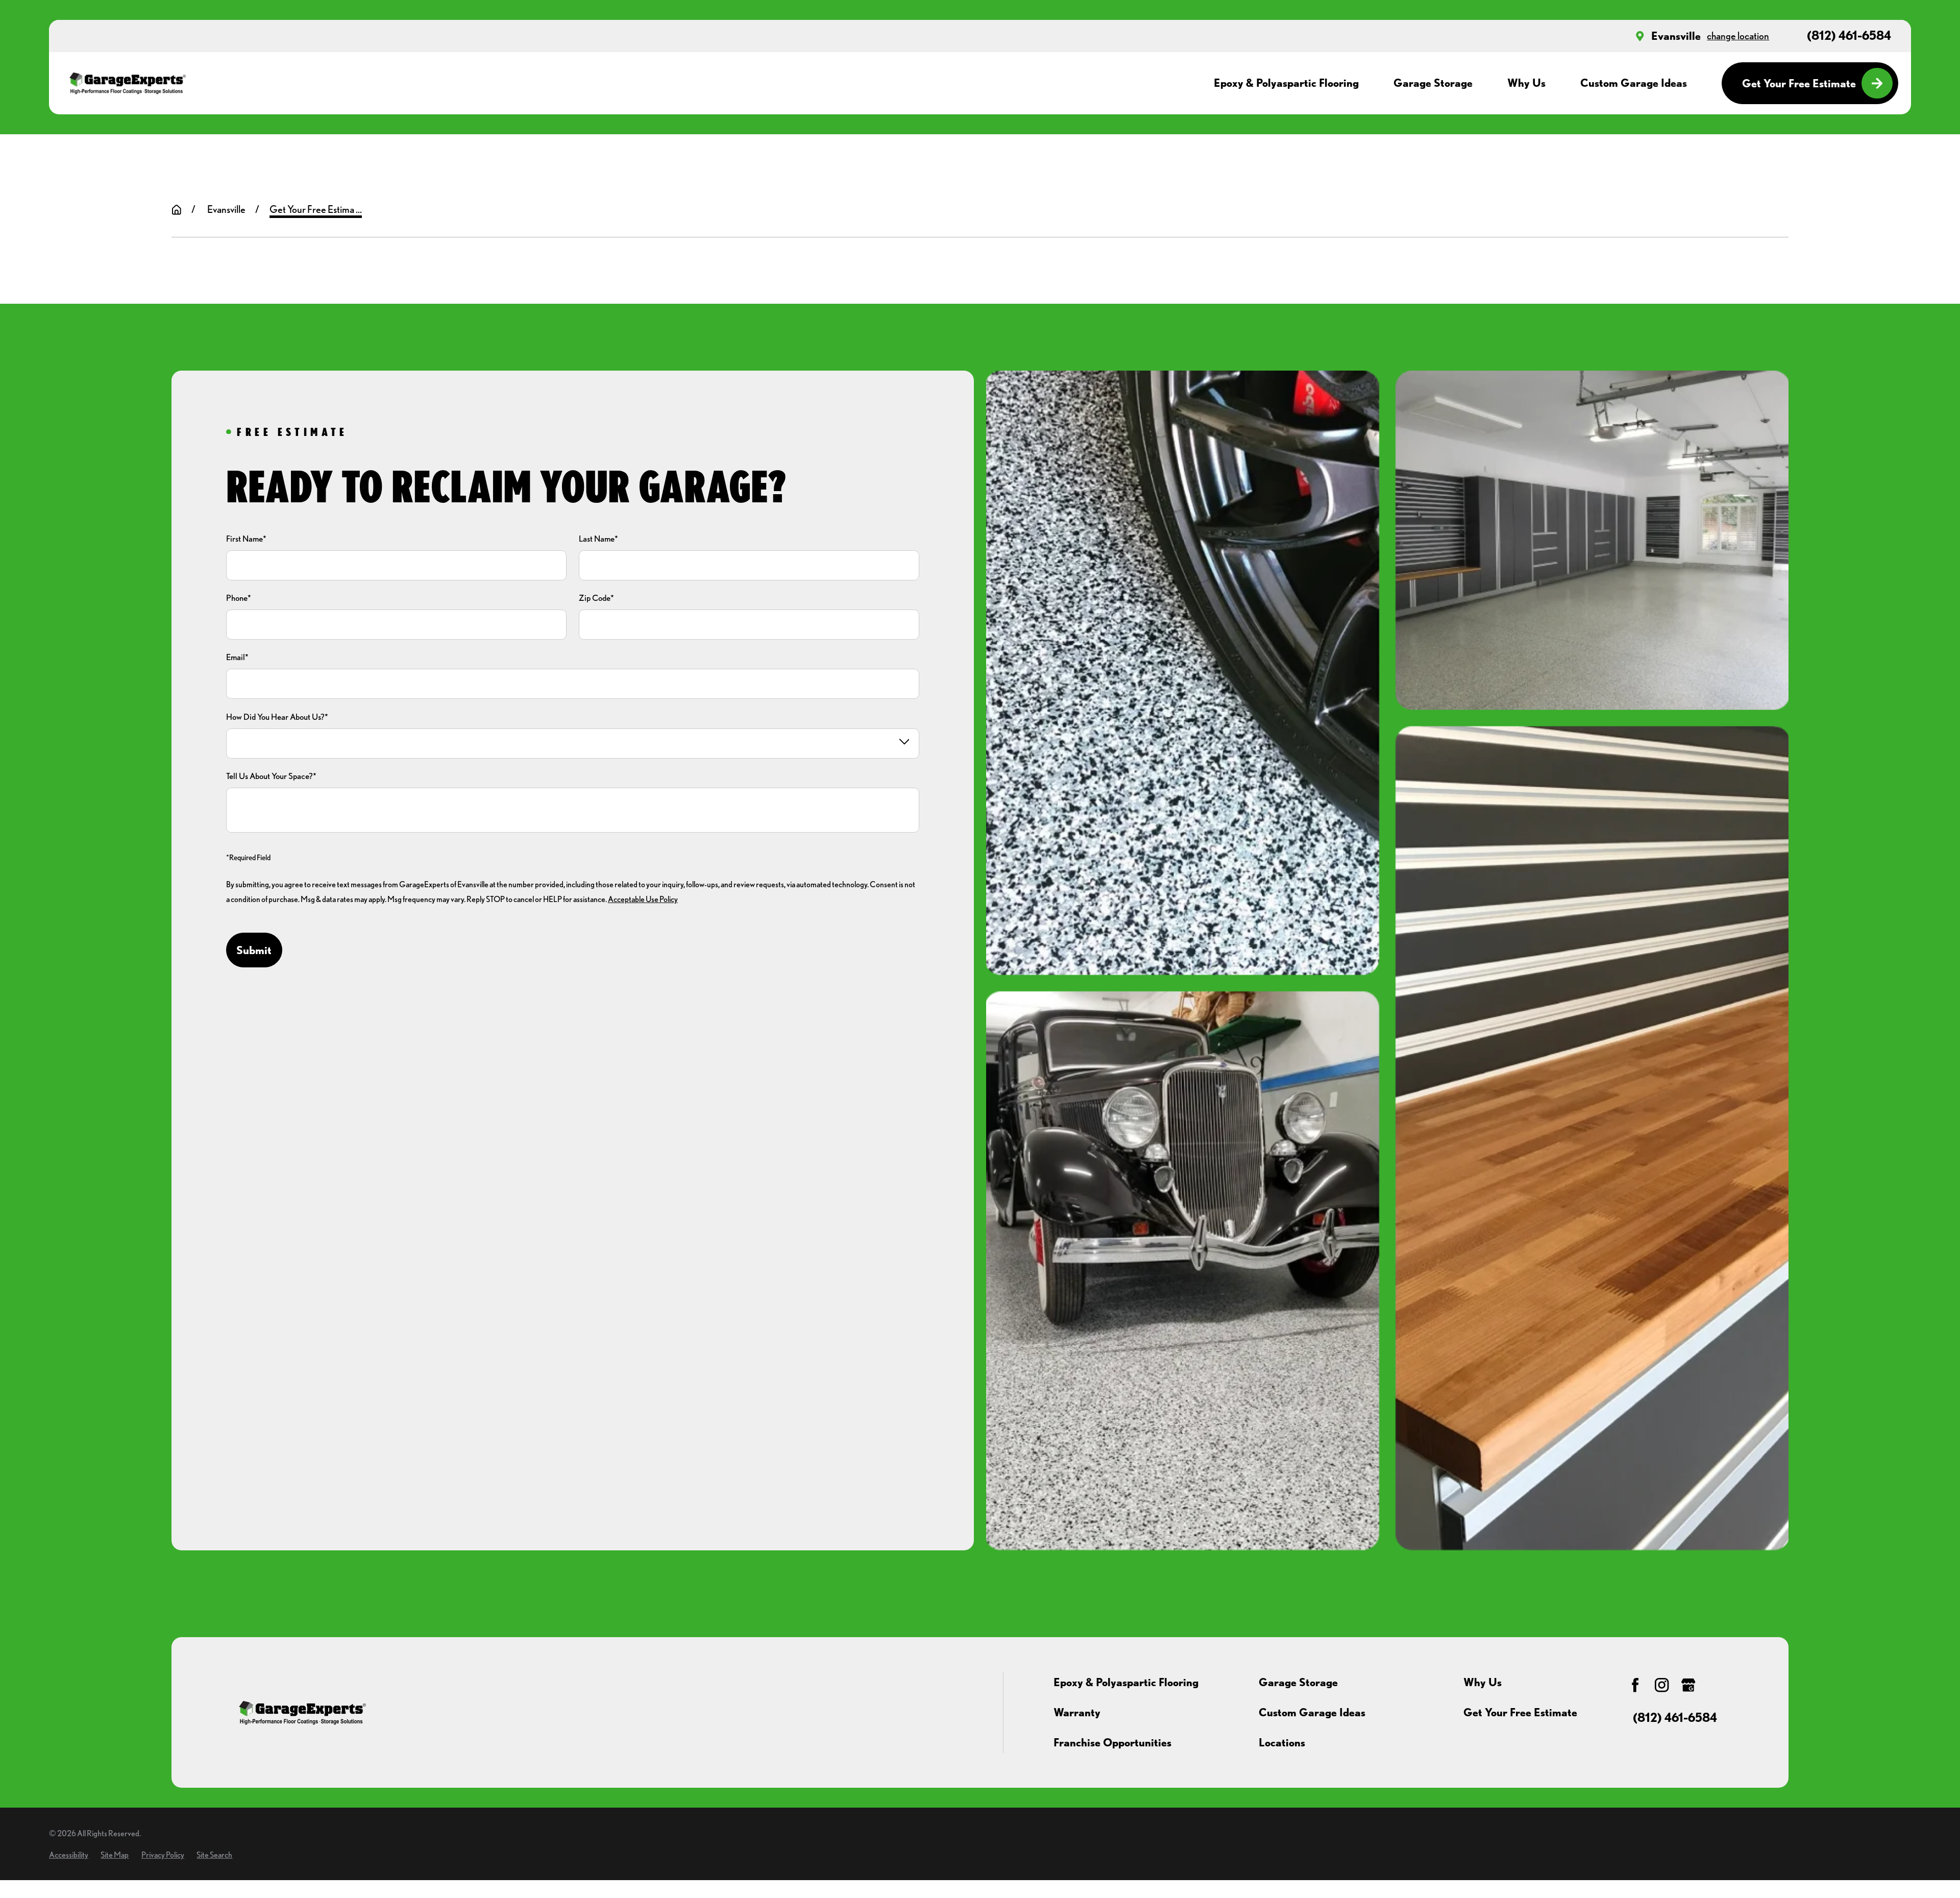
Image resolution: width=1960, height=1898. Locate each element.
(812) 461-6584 (1849, 36)
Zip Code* (596, 598)
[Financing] (1715, 1685)
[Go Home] (177, 210)
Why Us (1483, 1682)
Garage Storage (1298, 1682)
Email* (237, 657)
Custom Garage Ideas (1312, 1712)
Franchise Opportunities (1112, 1742)
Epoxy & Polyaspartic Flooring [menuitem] (1286, 83)
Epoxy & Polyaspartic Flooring (1126, 1682)
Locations (1282, 1742)
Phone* (239, 598)
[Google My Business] (1688, 1685)
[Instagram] (1662, 1685)
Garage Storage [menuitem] (1433, 83)
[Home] (127, 83)
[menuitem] (69, 1855)
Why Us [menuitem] (1526, 83)
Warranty (1077, 1712)
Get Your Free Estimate (1799, 83)
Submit (254, 950)
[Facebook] (1635, 1685)
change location (1738, 36)
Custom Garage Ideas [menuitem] (1634, 83)
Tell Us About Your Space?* (271, 776)
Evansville (1676, 36)
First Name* (246, 539)
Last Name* (598, 539)
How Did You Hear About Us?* (277, 717)
